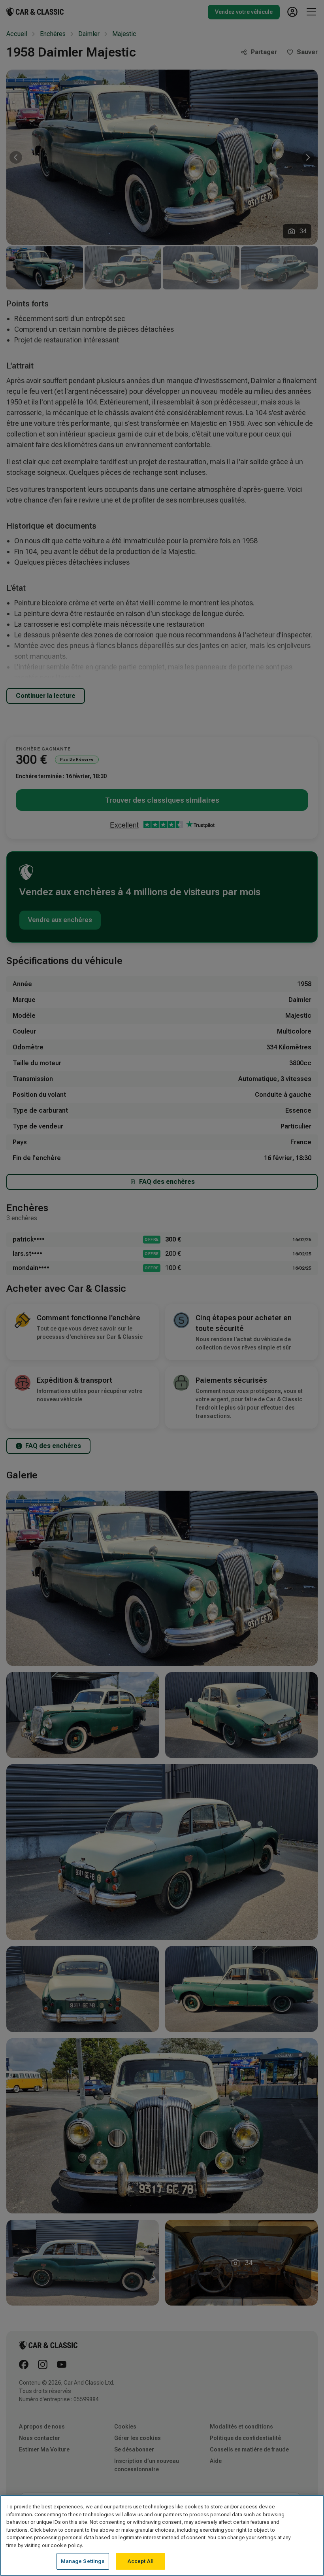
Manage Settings (83, 2561)
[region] (162, 2535)
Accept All (141, 2561)
